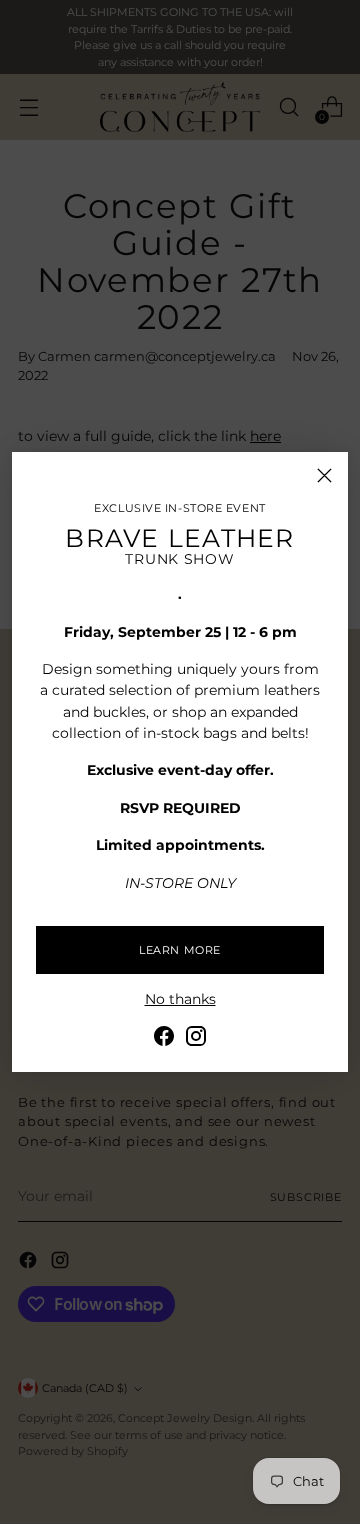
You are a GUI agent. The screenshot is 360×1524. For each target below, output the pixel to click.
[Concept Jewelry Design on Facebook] (164, 1039)
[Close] (324, 475)
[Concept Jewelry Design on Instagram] (196, 1039)
